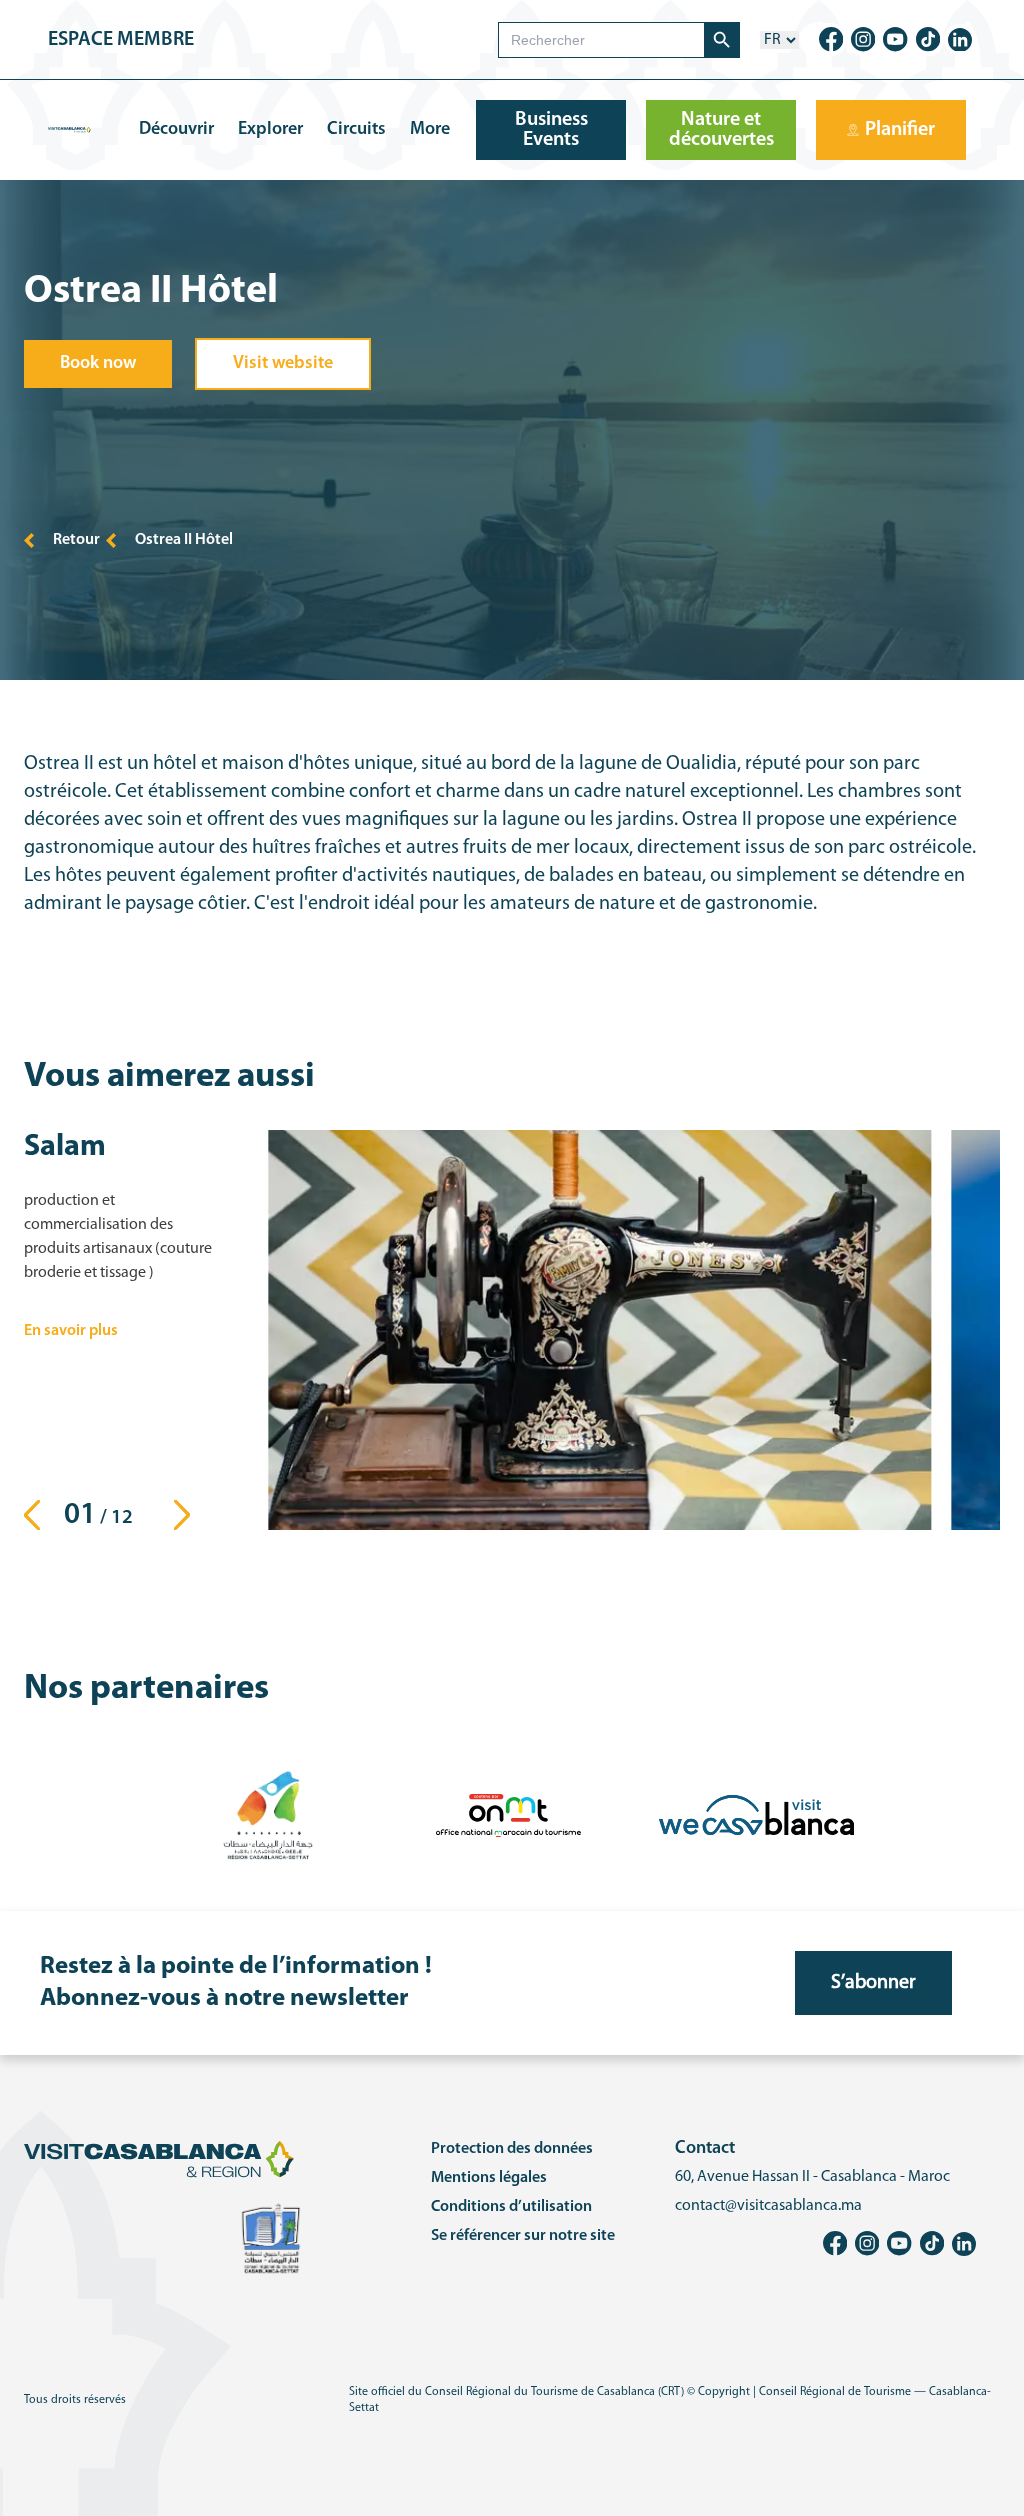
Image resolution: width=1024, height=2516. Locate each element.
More (430, 130)
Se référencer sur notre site (523, 2236)
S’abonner (873, 1983)
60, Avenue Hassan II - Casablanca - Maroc (812, 2177)
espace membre (121, 40)
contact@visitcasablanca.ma (768, 2206)
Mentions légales (489, 2178)
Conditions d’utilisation (511, 2207)
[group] (600, 1330)
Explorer (270, 130)
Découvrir (176, 130)
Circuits (356, 130)
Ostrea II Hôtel (184, 540)
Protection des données (512, 2149)
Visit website (283, 364)
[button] (187, 1515)
